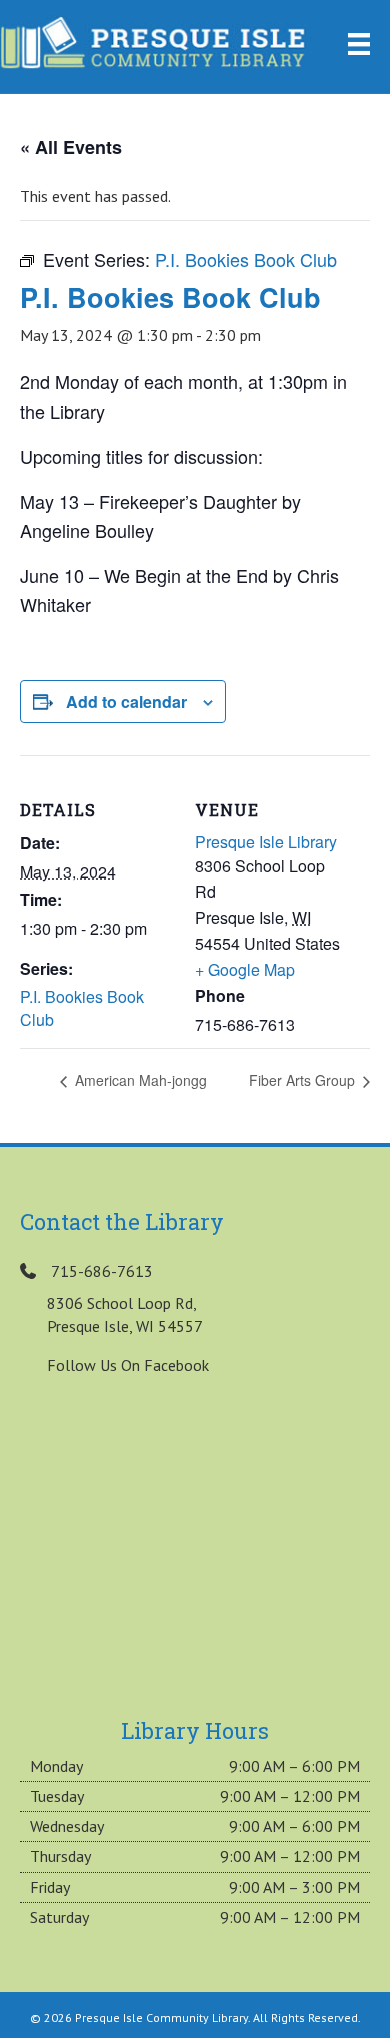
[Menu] (359, 44)
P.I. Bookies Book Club (82, 1008)
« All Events (71, 147)
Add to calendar (126, 701)
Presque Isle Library (266, 841)
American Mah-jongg (139, 1080)
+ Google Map (245, 969)
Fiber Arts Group (304, 1080)
